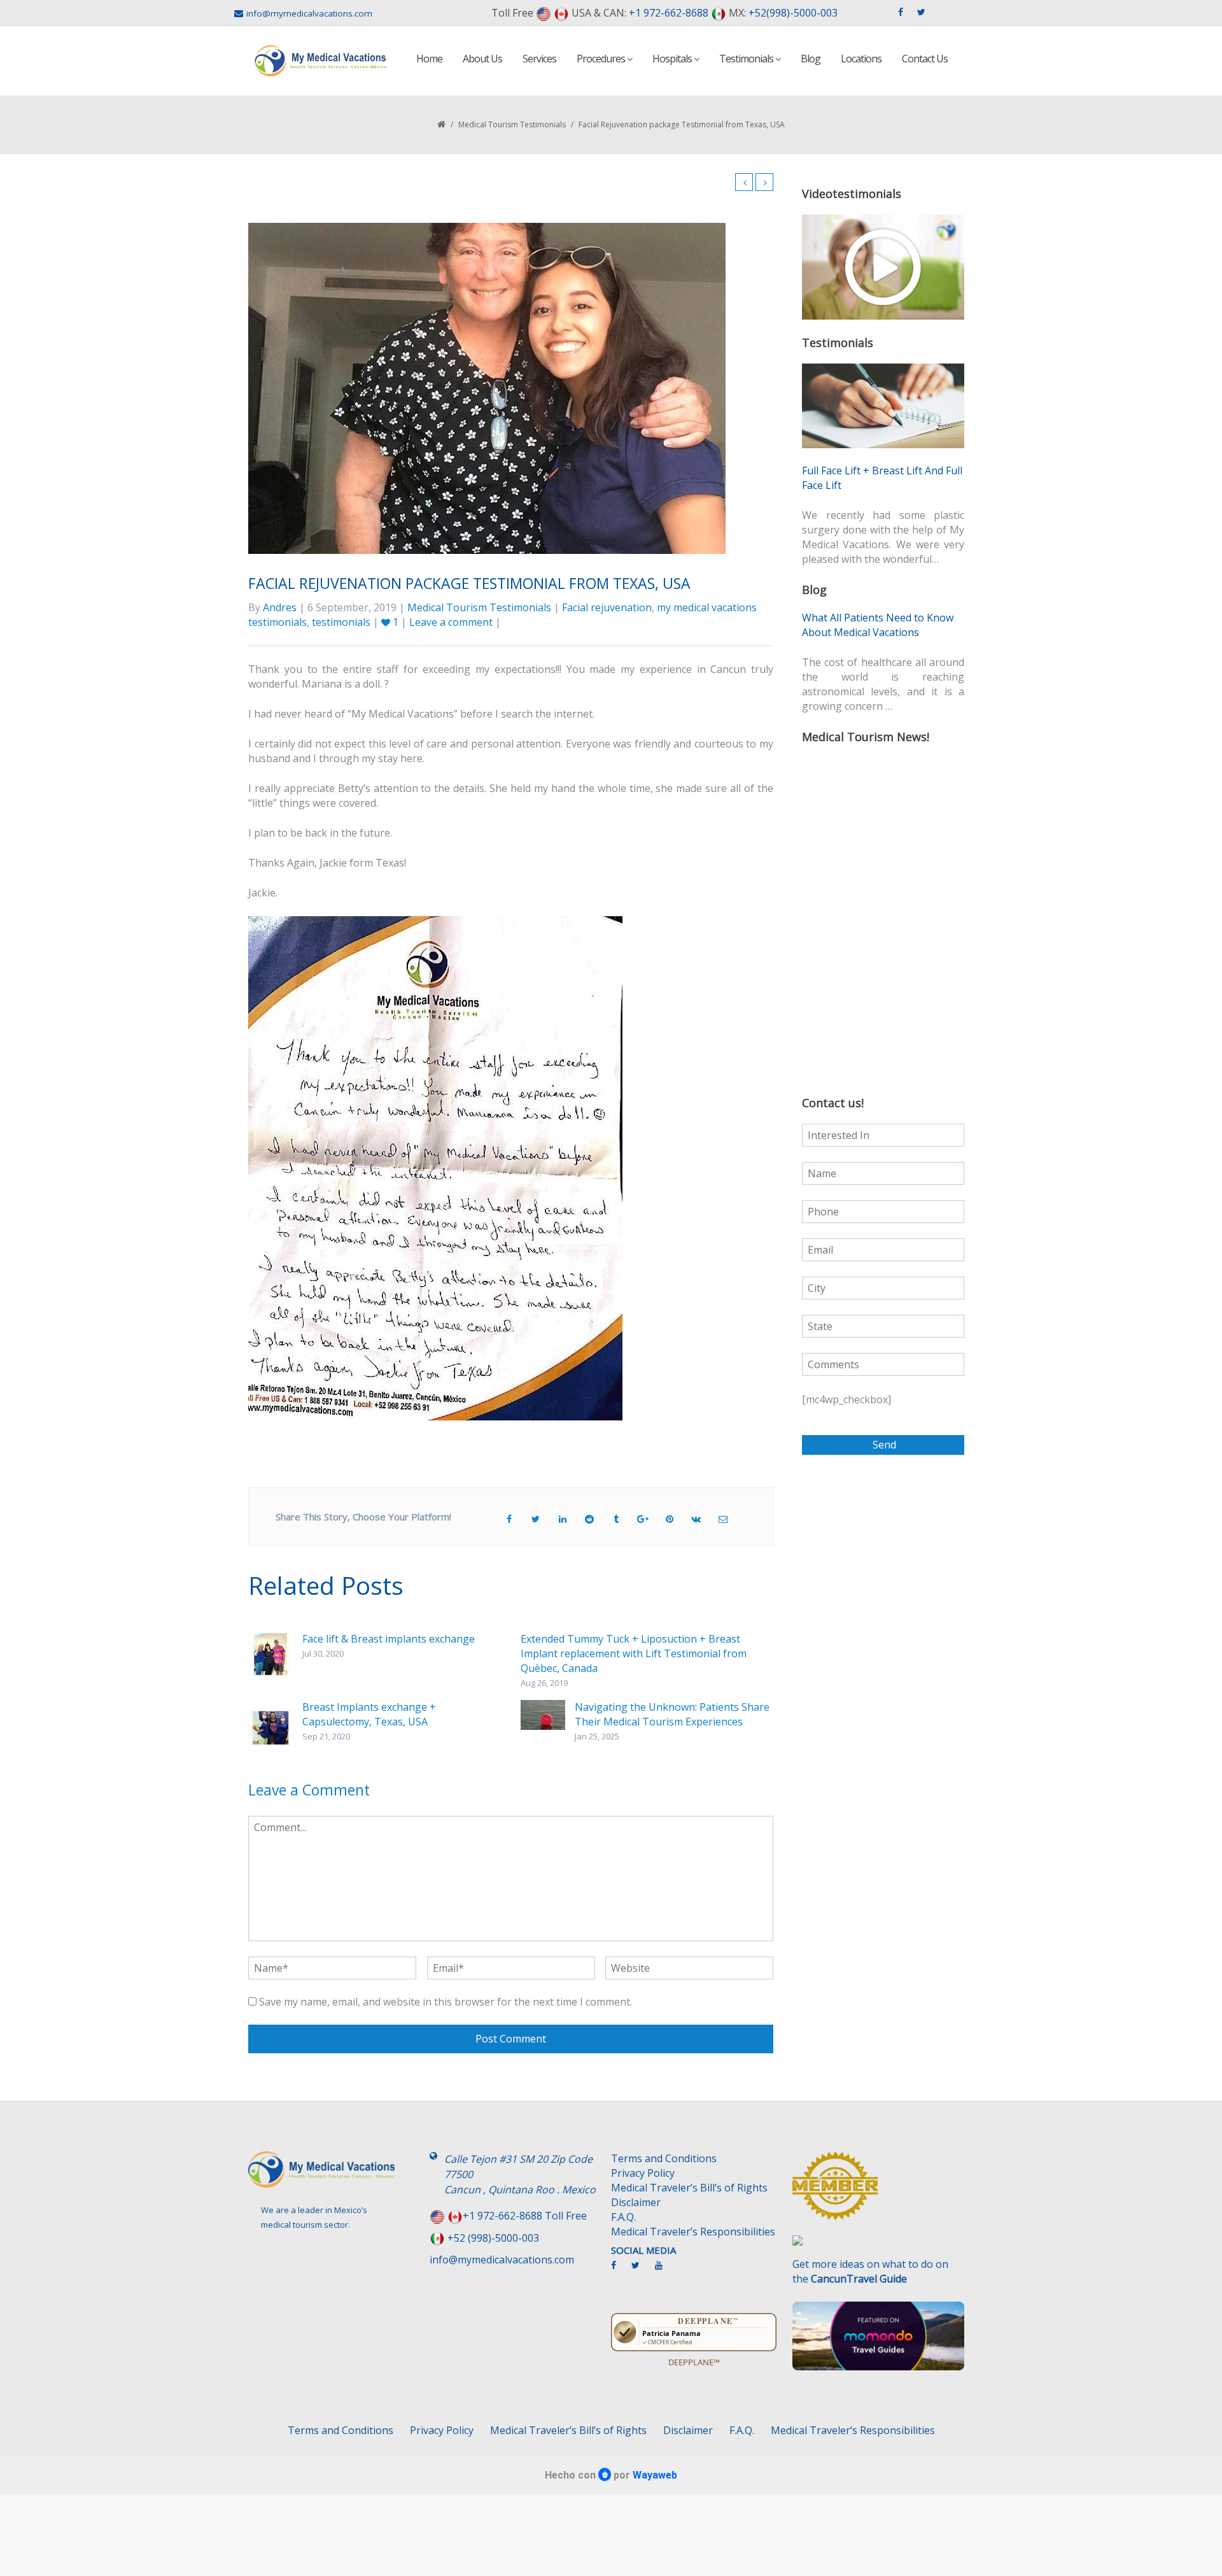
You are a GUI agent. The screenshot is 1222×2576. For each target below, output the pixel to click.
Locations (861, 59)
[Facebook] (620, 2270)
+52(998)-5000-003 (793, 13)
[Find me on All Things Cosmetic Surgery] (878, 2192)
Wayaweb (655, 2475)
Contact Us (925, 59)
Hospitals (673, 59)
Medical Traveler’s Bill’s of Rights (689, 2188)
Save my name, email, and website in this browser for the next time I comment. (446, 2002)
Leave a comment (451, 622)
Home (429, 59)
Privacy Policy (643, 2173)
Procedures (602, 59)
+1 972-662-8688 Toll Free (525, 2216)
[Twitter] (642, 2270)
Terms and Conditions (664, 2158)
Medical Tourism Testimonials (512, 124)
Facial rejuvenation (607, 607)
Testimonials (747, 59)
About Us (482, 59)
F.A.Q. (623, 2217)
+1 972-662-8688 (669, 13)
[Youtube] (665, 2270)
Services (539, 59)
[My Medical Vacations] (321, 61)
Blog (811, 59)
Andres (280, 607)
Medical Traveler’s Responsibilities (693, 2232)
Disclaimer (636, 2202)
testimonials (341, 622)
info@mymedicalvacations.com (309, 13)
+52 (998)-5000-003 (493, 2238)
